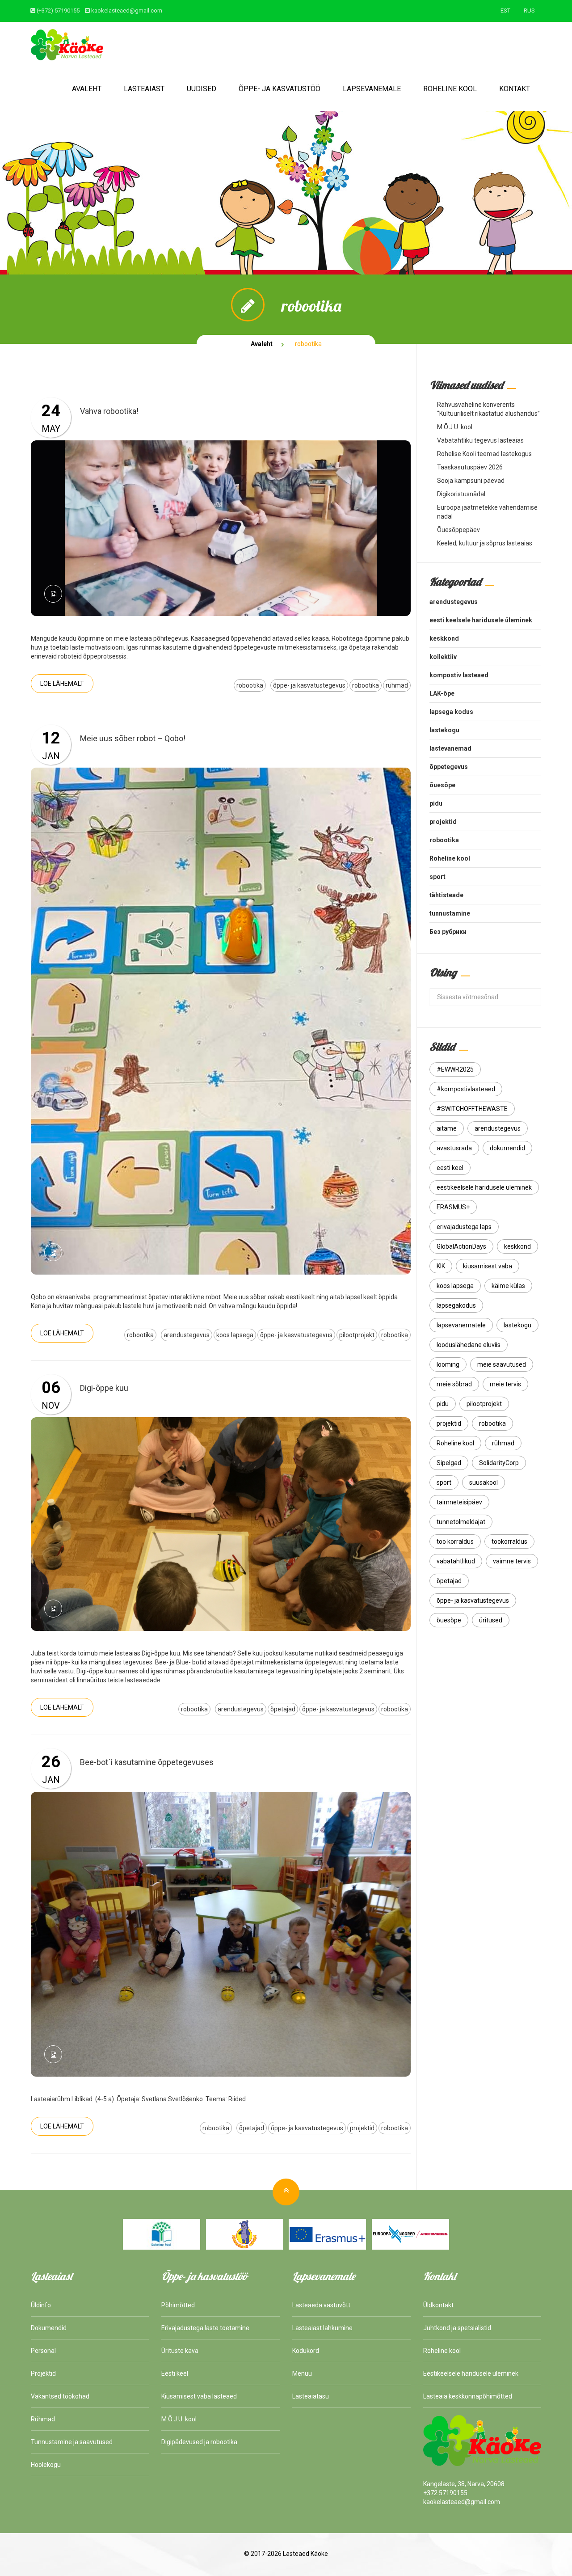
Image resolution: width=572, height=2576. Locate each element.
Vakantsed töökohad (60, 2396)
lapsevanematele (461, 1325)
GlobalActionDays (461, 1246)
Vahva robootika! (109, 411)
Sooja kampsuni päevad (471, 481)
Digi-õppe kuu (104, 1388)
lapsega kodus (451, 712)
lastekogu (444, 730)
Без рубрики (448, 932)
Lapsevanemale (372, 89)
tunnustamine (450, 913)
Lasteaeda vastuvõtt (321, 2305)
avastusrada (454, 1148)
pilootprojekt (357, 1335)
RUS (529, 11)
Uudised (202, 89)
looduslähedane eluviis (469, 1345)
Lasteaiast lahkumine (322, 2328)
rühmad (397, 685)
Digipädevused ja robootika (199, 2442)
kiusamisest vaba (488, 1266)
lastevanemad (450, 748)
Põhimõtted (178, 2305)
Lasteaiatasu (311, 2396)
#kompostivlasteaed (466, 1089)
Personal (43, 2351)
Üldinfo (41, 2305)
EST (505, 11)
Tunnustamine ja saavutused (72, 2442)
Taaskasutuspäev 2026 (470, 467)
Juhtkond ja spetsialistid (457, 2328)
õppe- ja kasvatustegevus (309, 685)
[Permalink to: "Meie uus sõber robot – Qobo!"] (221, 1021)
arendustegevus (187, 1335)
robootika (250, 685)
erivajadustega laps (464, 1227)
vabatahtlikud (456, 1561)
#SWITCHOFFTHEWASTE (472, 1109)
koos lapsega (235, 1335)
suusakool (484, 1482)
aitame (447, 1128)
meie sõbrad (454, 1384)
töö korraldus (455, 1541)
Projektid (43, 2373)
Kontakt (515, 89)
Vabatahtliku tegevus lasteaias (480, 440)
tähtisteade (446, 895)
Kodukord (306, 2351)
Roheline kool (450, 89)
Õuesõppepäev (458, 530)
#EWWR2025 (455, 1069)
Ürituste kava (180, 2351)
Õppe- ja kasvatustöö (280, 89)
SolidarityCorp (499, 1463)
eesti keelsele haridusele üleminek (481, 620)
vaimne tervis (512, 1561)
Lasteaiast (144, 89)
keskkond (444, 638)
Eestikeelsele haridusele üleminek (471, 2373)
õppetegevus (449, 767)
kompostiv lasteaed (459, 675)
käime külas (508, 1286)
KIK (441, 1266)
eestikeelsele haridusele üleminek (484, 1187)
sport (437, 877)
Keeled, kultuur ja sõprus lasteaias (485, 543)
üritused (491, 1620)
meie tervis (505, 1384)
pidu (436, 803)
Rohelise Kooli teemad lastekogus (484, 454)
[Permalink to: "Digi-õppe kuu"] (221, 1524)
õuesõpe (442, 785)
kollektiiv (443, 657)
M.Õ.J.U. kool (455, 427)
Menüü (302, 2373)
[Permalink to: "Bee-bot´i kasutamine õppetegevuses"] (221, 1934)
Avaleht (87, 89)
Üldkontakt (438, 2305)
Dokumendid (49, 2328)
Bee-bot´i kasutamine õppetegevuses (147, 1762)
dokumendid (507, 1148)
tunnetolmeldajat (461, 1522)
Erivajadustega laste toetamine (205, 2328)
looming (448, 1364)
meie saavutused (502, 1364)
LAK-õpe (442, 693)
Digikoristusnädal (461, 494)
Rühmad (43, 2419)
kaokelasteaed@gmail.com (127, 11)
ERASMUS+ (453, 1207)
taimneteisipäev (459, 1502)
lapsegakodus (456, 1305)
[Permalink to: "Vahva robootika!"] (221, 528)
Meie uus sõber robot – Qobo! (133, 738)
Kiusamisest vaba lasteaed (199, 2396)
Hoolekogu (46, 2465)
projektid (362, 2128)
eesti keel (450, 1168)
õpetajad (283, 1709)
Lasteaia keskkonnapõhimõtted (468, 2396)
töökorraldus (509, 1541)
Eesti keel (175, 2373)
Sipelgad (449, 1463)
